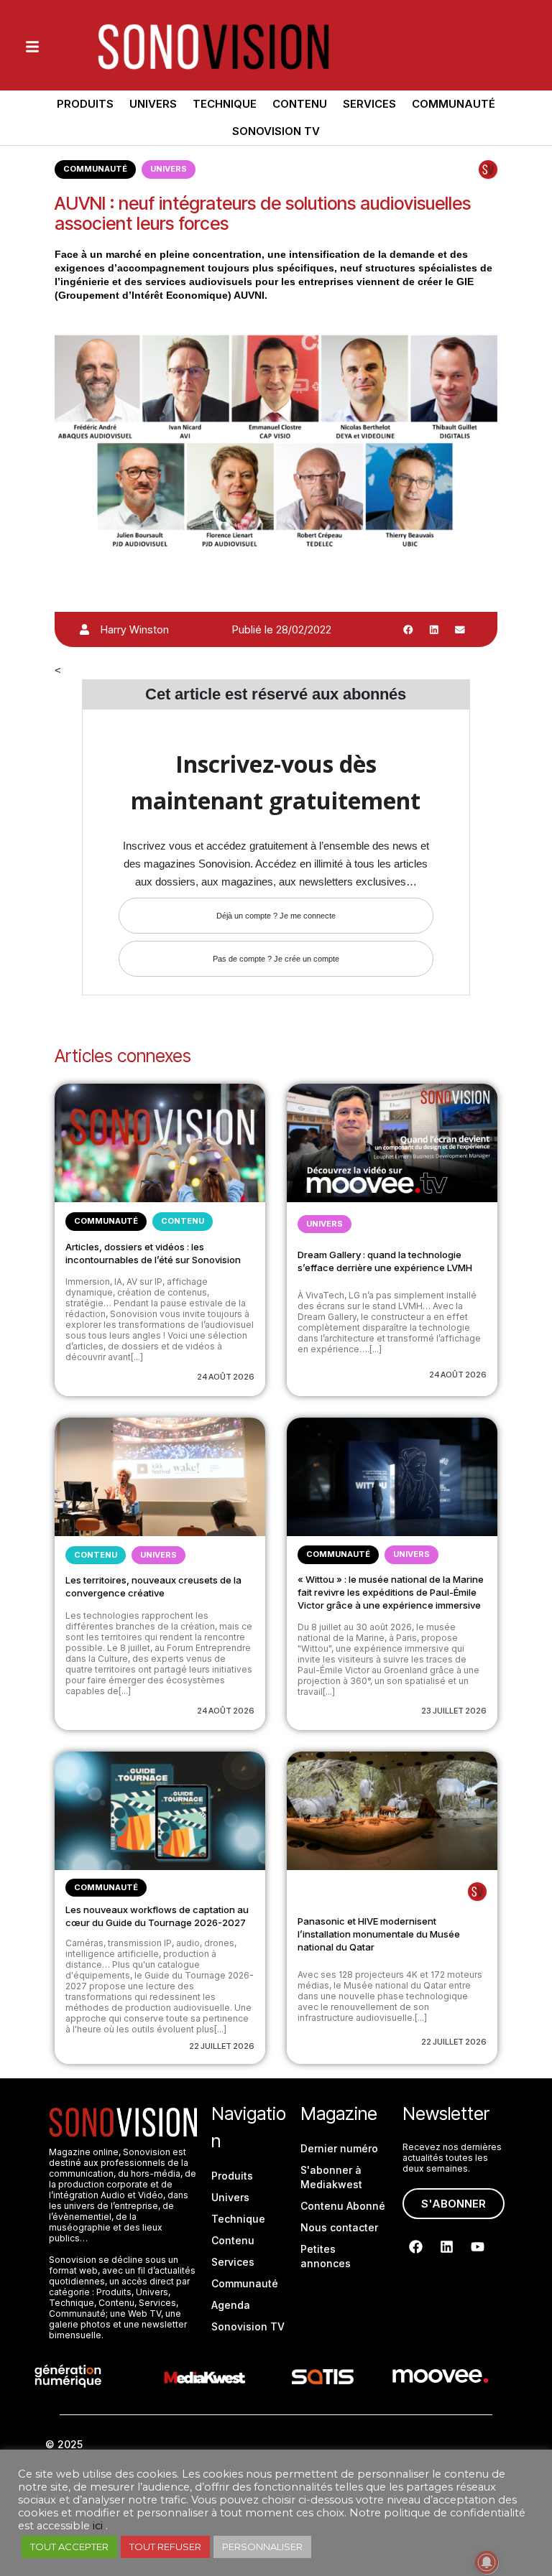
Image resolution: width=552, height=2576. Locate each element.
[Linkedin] (447, 2247)
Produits (85, 104)
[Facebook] (416, 2247)
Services (369, 104)
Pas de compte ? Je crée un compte (276, 959)
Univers (153, 104)
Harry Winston (135, 629)
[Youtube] (478, 2247)
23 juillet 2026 (454, 1711)
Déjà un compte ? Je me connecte (276, 916)
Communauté (454, 104)
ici (98, 2526)
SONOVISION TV (276, 131)
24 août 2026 (226, 1377)
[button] (408, 630)
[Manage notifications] (487, 2562)
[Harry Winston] (84, 629)
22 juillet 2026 (222, 2046)
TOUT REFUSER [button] (165, 2547)
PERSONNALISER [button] (262, 2547)
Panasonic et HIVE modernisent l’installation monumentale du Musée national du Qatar (379, 1934)
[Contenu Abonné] (488, 169)
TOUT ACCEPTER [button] (69, 2547)
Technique (225, 104)
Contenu (300, 104)
